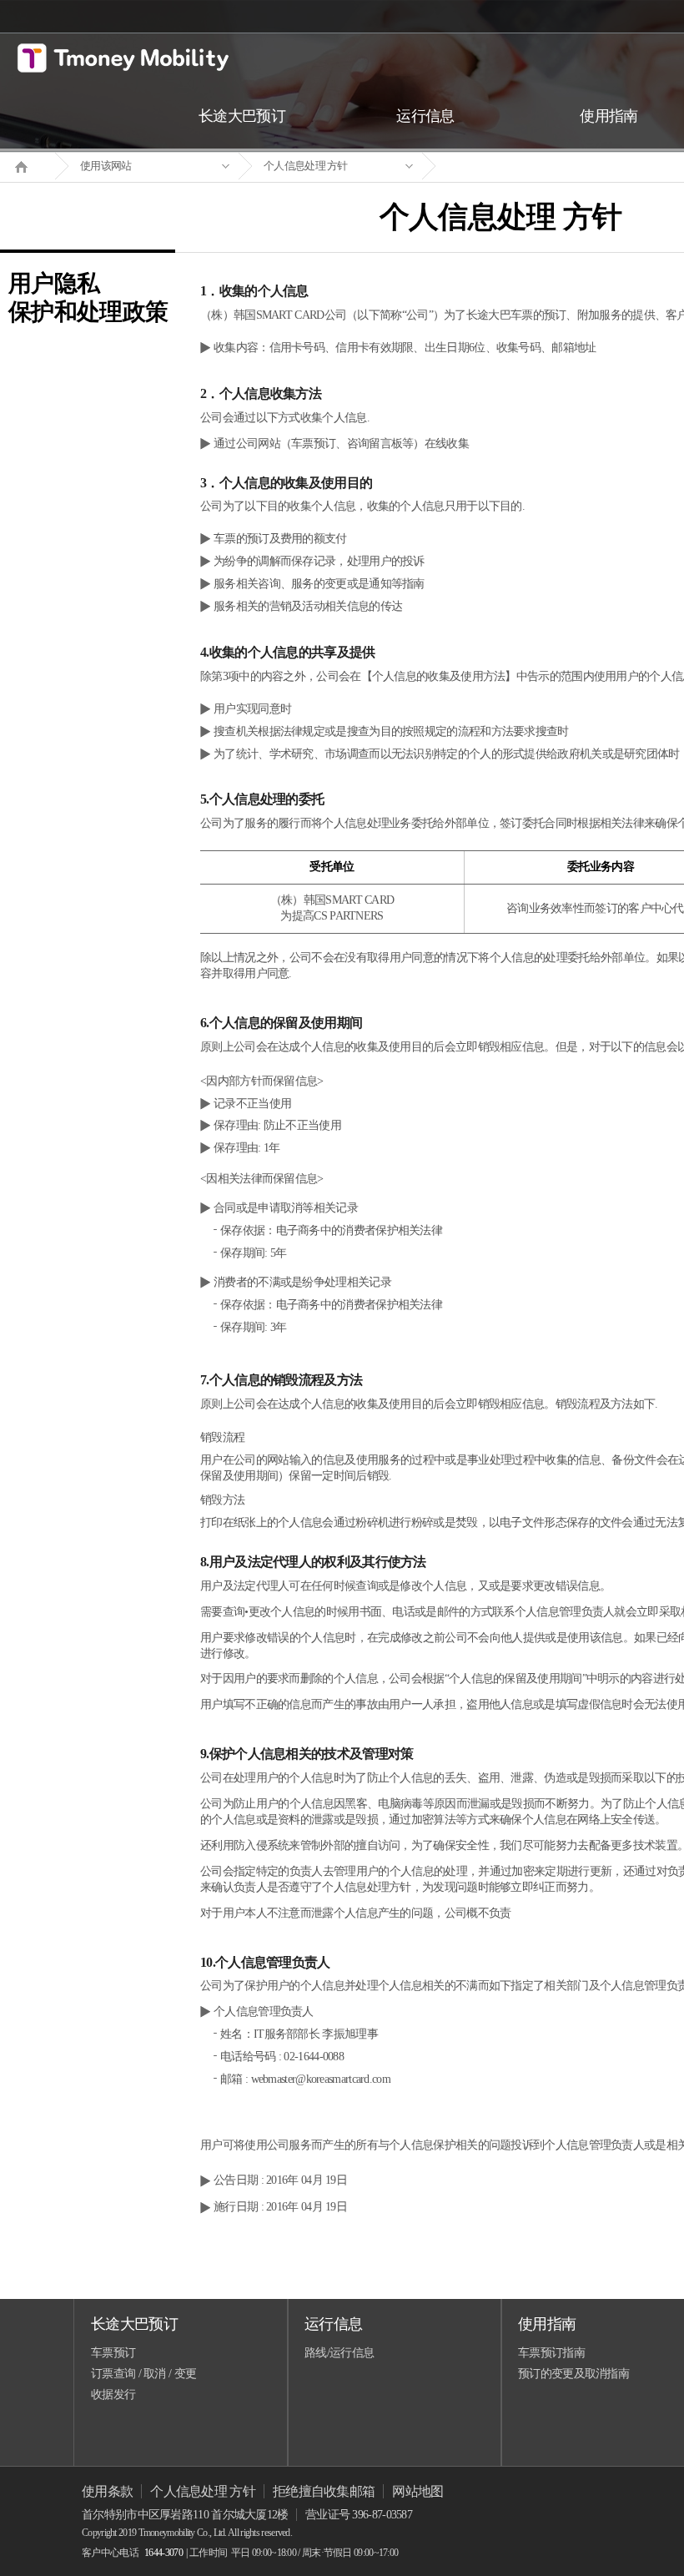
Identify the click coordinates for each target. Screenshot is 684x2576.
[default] (514, 166)
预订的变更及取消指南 (573, 2374)
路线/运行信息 (339, 2353)
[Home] (28, 165)
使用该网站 (106, 166)
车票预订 (113, 2353)
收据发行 (113, 2395)
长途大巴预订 (134, 2324)
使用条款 (107, 2491)
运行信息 (333, 2324)
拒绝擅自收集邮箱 (324, 2491)
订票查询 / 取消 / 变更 (143, 2374)
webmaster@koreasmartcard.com (321, 2079)
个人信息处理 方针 (306, 166)
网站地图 (417, 2491)
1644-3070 (163, 2553)
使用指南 (547, 2324)
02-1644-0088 (314, 2057)
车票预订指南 (551, 2353)
